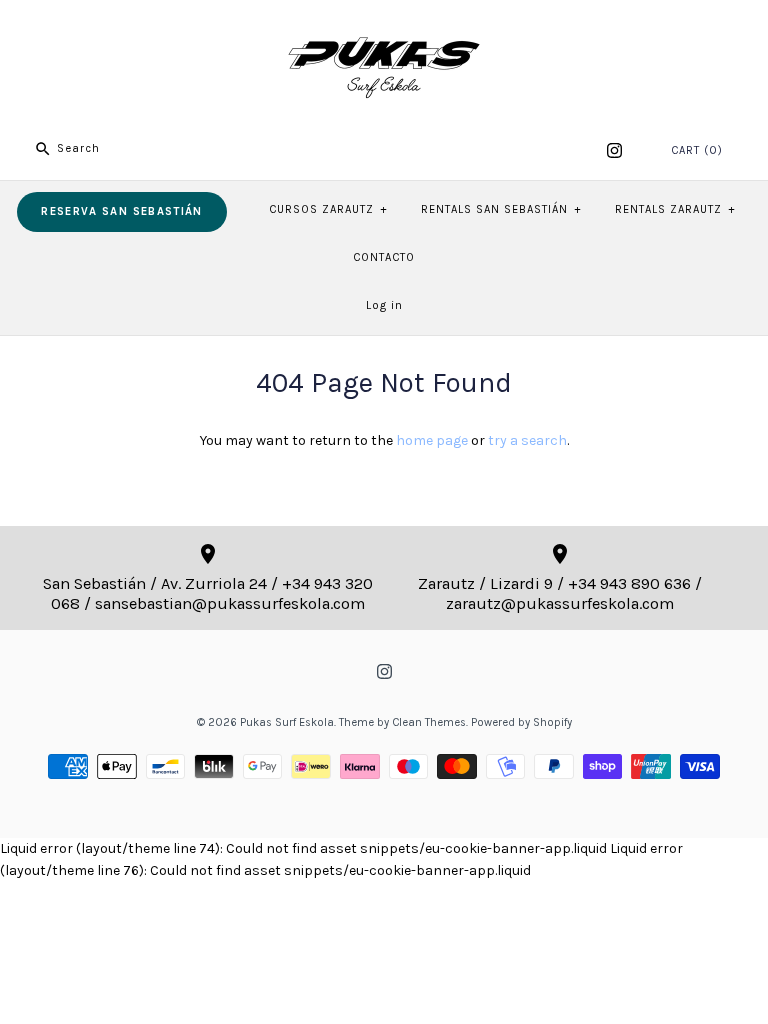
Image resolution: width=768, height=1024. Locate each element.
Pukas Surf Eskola (287, 722)
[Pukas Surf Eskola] (384, 30)
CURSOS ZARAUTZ (328, 209)
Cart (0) (697, 150)
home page (432, 440)
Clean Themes (429, 722)
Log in (384, 305)
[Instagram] (614, 150)
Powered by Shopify (521, 722)
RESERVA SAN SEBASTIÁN (121, 211)
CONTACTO (384, 257)
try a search (527, 440)
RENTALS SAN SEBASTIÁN (501, 209)
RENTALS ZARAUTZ (675, 209)
